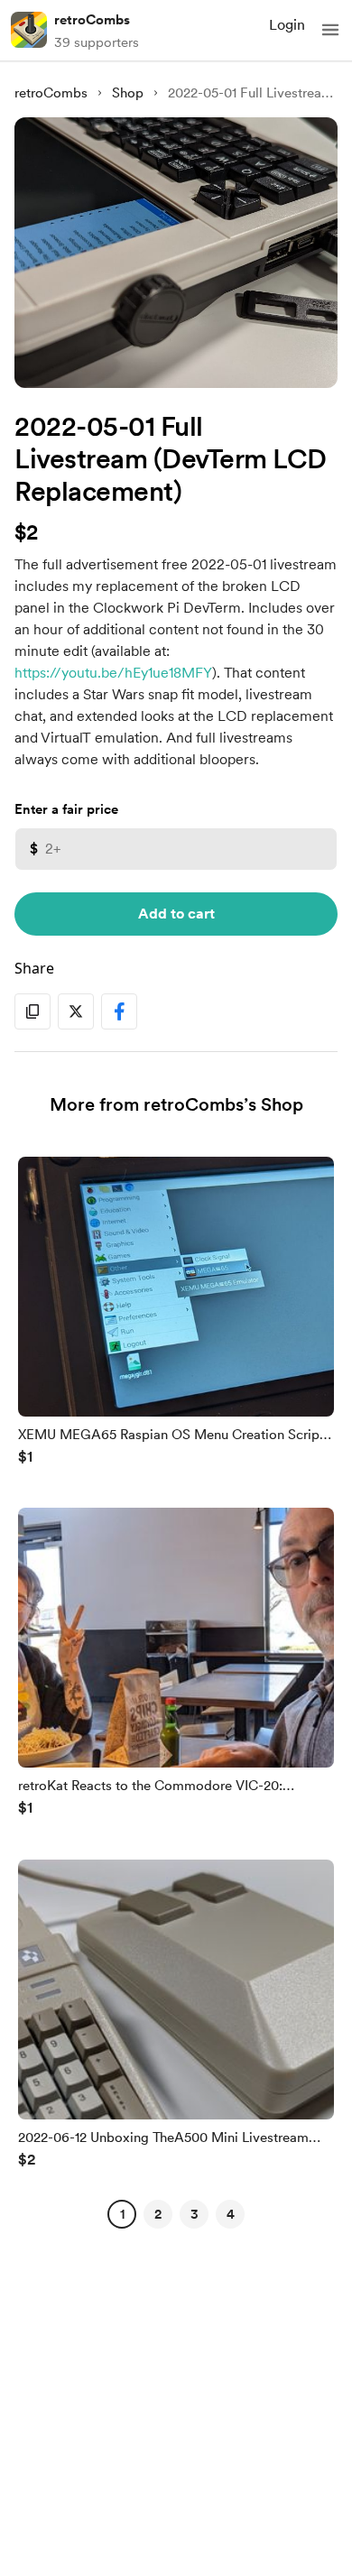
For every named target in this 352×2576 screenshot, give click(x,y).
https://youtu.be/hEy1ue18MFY (113, 673)
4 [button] (231, 2214)
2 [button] (158, 2214)
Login (287, 25)
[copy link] (32, 1011)
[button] (330, 30)
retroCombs (92, 20)
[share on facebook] (119, 1011)
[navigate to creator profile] (29, 30)
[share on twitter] (76, 1011)
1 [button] (122, 2214)
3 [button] (195, 2214)
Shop (128, 93)
